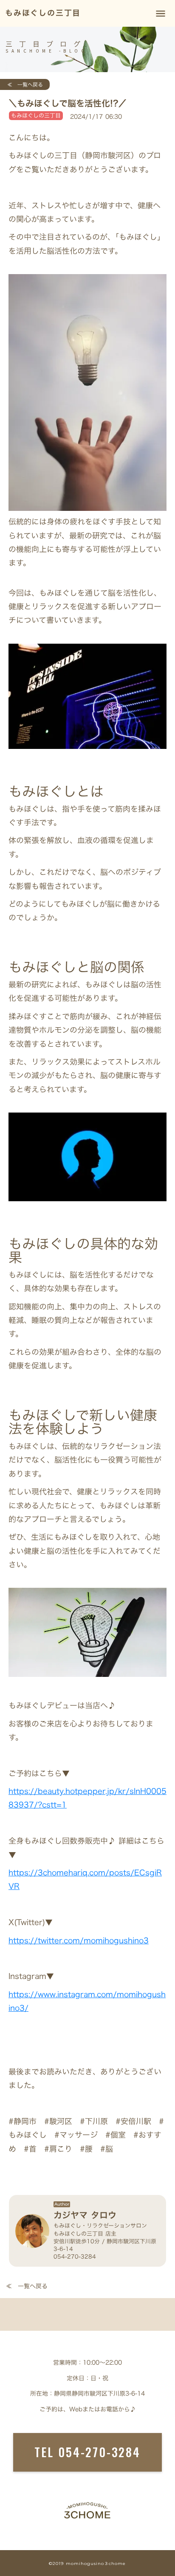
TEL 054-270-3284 (87, 2452)
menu (161, 14)
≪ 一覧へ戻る (23, 84)
